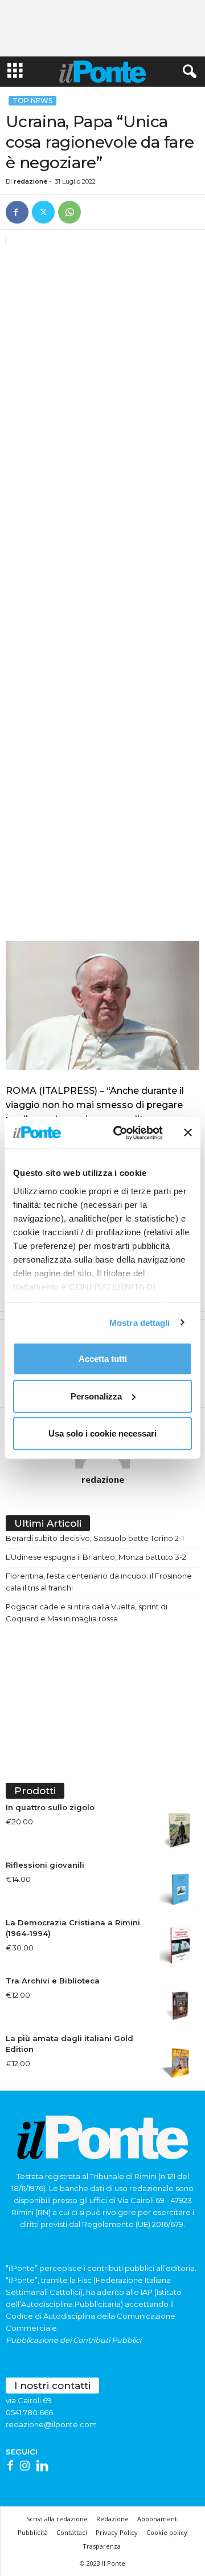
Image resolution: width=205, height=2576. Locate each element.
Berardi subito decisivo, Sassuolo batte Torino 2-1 (95, 1538)
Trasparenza (102, 2546)
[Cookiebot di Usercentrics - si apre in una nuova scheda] (120, 1133)
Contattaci (72, 2532)
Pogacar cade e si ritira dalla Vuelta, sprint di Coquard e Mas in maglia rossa (87, 1612)
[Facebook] (17, 212)
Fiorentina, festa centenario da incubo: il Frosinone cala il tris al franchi (99, 1582)
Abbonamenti (158, 2519)
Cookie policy (167, 2532)
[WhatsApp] (69, 212)
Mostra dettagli (140, 1322)
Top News (32, 101)
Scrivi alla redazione (57, 2519)
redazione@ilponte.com (51, 2424)
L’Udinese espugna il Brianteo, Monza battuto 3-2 (96, 1557)
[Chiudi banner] (188, 1133)
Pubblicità (33, 2532)
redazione (30, 181)
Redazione (112, 2519)
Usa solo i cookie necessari (102, 1433)
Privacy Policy (117, 2532)
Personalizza (96, 1396)
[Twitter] (43, 212)
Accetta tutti (103, 1359)
